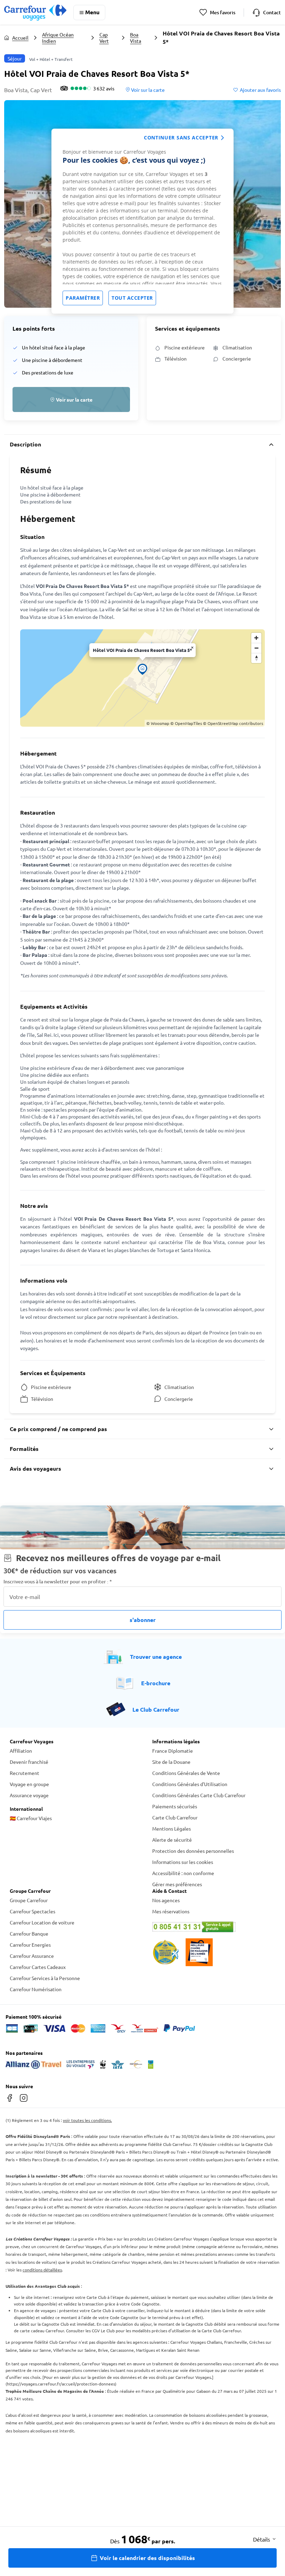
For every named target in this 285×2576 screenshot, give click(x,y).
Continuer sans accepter (181, 138)
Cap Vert (104, 38)
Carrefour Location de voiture (42, 1922)
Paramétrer (83, 298)
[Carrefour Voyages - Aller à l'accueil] (35, 12)
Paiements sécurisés (175, 1806)
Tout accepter (132, 298)
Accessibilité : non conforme (183, 1873)
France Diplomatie (173, 1751)
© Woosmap (158, 723)
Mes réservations (171, 1911)
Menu (92, 12)
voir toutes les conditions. (87, 2120)
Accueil (20, 38)
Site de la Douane (171, 1762)
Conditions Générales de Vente (186, 1773)
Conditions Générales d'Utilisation (190, 1784)
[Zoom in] (256, 638)
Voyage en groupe (29, 1784)
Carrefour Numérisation (36, 1989)
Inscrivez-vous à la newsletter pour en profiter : (58, 1581)
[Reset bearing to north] (256, 658)
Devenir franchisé (29, 1762)
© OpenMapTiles (186, 723)
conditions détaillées (42, 2270)
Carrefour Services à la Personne (45, 1978)
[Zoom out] (256, 648)
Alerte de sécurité (172, 1840)
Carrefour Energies (30, 1945)
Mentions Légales (172, 1828)
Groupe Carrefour (29, 1900)
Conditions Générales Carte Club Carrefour (199, 1795)
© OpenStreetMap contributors (233, 723)
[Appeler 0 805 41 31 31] (214, 1927)
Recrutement (25, 1773)
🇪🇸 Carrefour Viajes (31, 1818)
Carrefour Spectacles (32, 1911)
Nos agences (166, 1900)
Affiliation (21, 1751)
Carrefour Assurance (32, 1956)
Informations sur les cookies (183, 1862)
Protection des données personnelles (193, 1851)
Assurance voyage (29, 1795)
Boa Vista (136, 38)
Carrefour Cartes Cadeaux (38, 1967)
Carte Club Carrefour (175, 1817)
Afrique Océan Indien (58, 38)
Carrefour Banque (29, 1933)
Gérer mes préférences (177, 1884)
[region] (142, 221)
